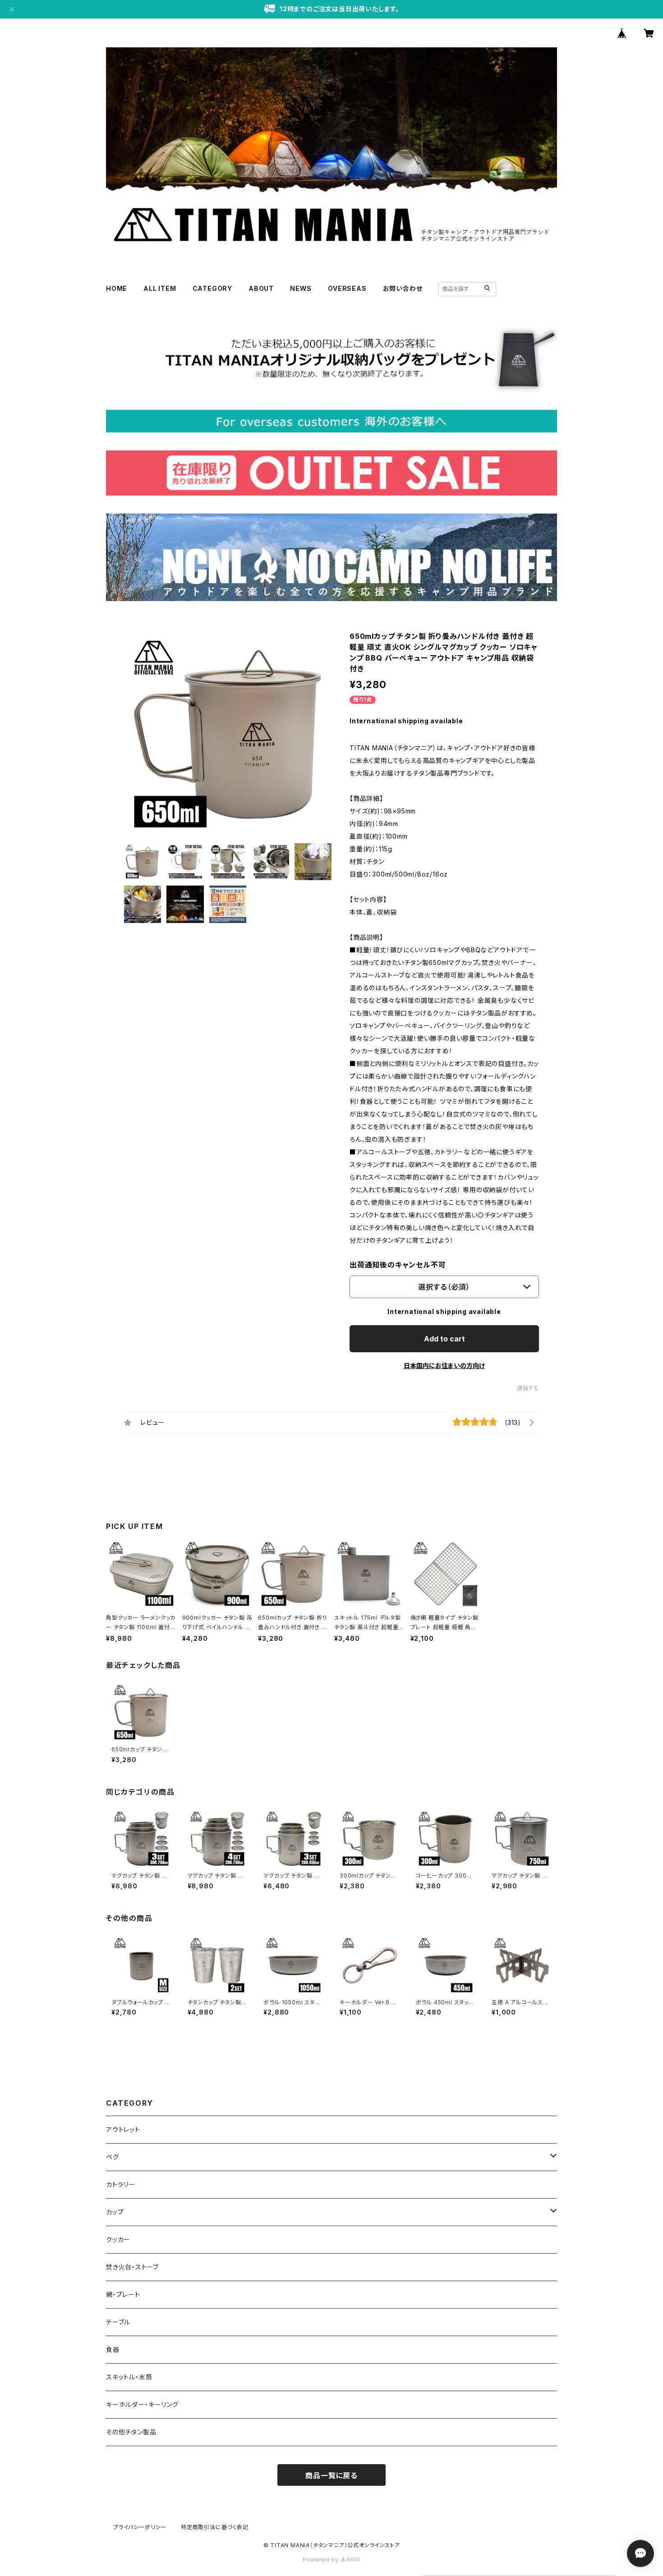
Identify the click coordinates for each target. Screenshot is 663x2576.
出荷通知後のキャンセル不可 (398, 1265)
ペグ (113, 2157)
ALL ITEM (160, 288)
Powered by (322, 2560)
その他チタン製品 (131, 2432)
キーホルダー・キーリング (142, 2404)
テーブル (118, 2322)
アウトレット (123, 2129)
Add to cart (444, 1339)
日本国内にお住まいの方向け (444, 1366)
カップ (115, 2212)
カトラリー (121, 2184)
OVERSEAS (347, 288)
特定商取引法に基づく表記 (215, 2527)
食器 (113, 2349)
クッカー (118, 2239)
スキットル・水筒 (129, 2377)
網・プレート (123, 2294)
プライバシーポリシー (140, 2527)
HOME (117, 288)
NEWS (301, 288)
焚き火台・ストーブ (132, 2267)
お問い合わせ (403, 288)
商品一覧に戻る (331, 2475)
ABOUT (261, 288)
